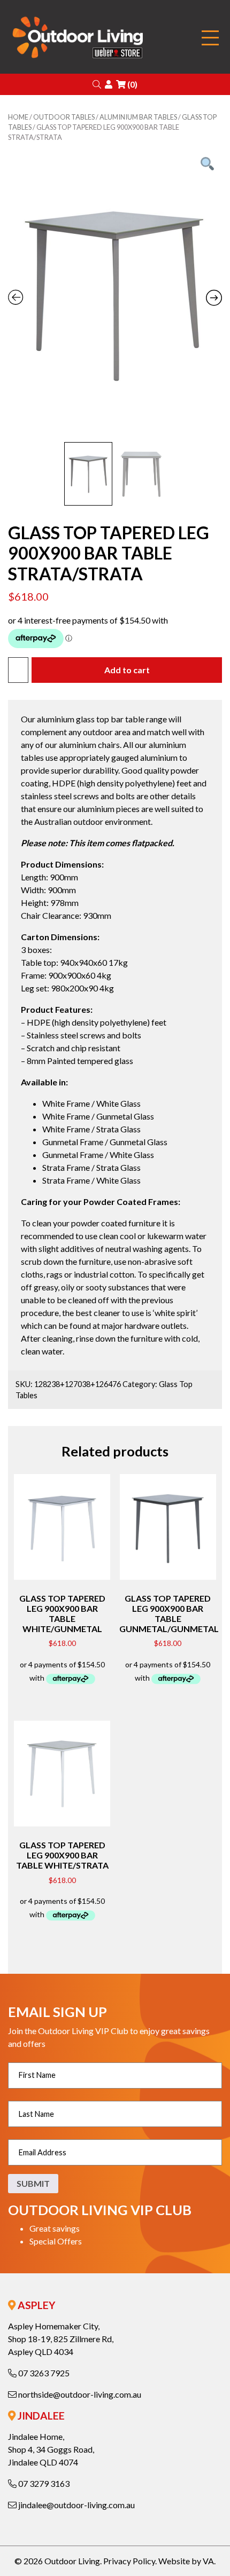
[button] (97, 84)
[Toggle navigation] (210, 38)
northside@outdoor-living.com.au (79, 2394)
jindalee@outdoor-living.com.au (76, 2505)
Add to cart (127, 670)
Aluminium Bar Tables (138, 117)
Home (18, 117)
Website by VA (186, 2561)
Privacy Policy (129, 2561)
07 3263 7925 (43, 2373)
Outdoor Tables (64, 117)
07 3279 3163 (43, 2483)
